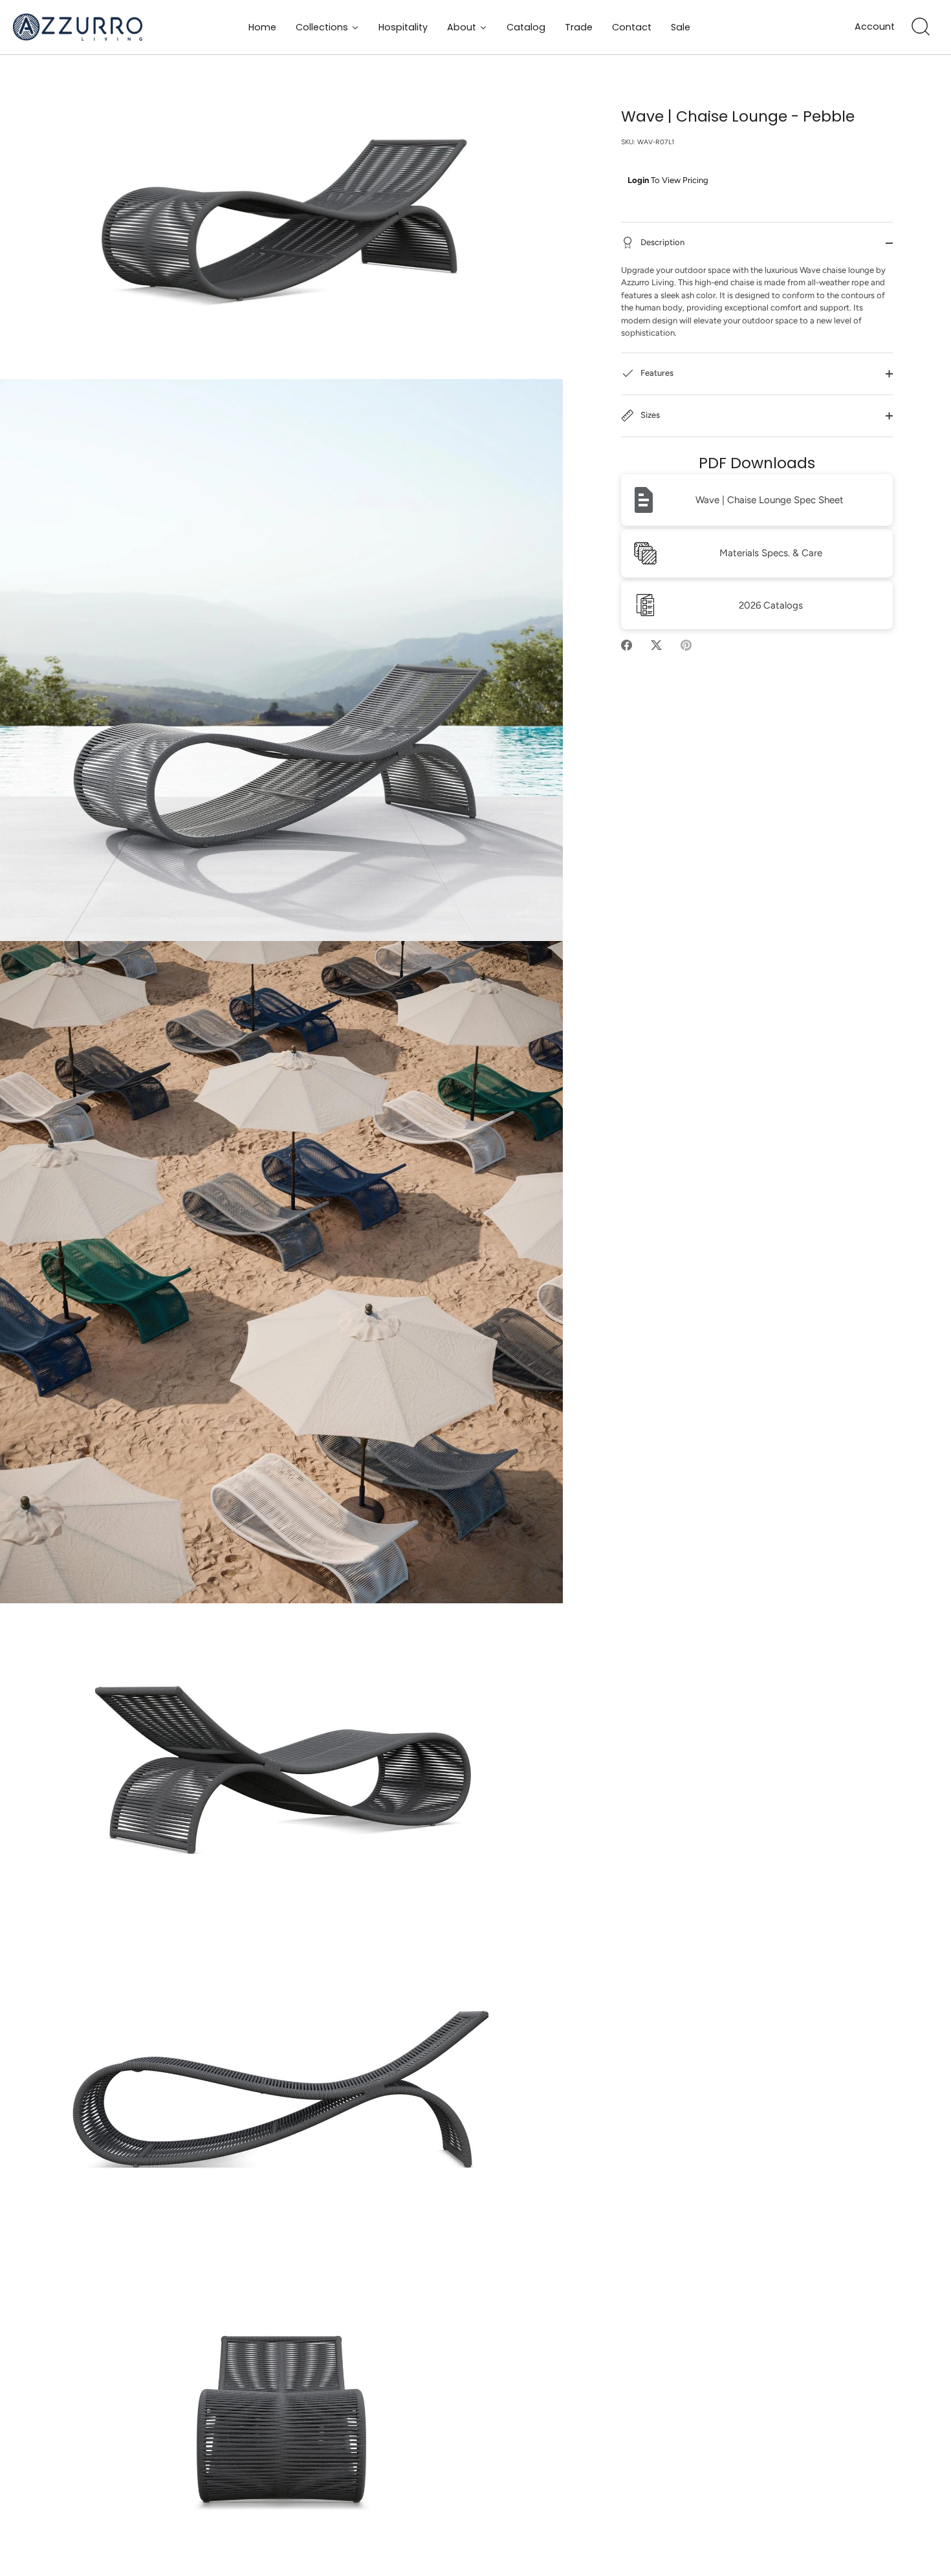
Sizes (649, 415)
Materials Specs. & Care (771, 553)
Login (638, 180)
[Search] (921, 27)
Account (875, 27)
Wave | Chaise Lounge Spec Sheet (770, 500)
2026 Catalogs (771, 605)
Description (661, 242)
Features (656, 373)
